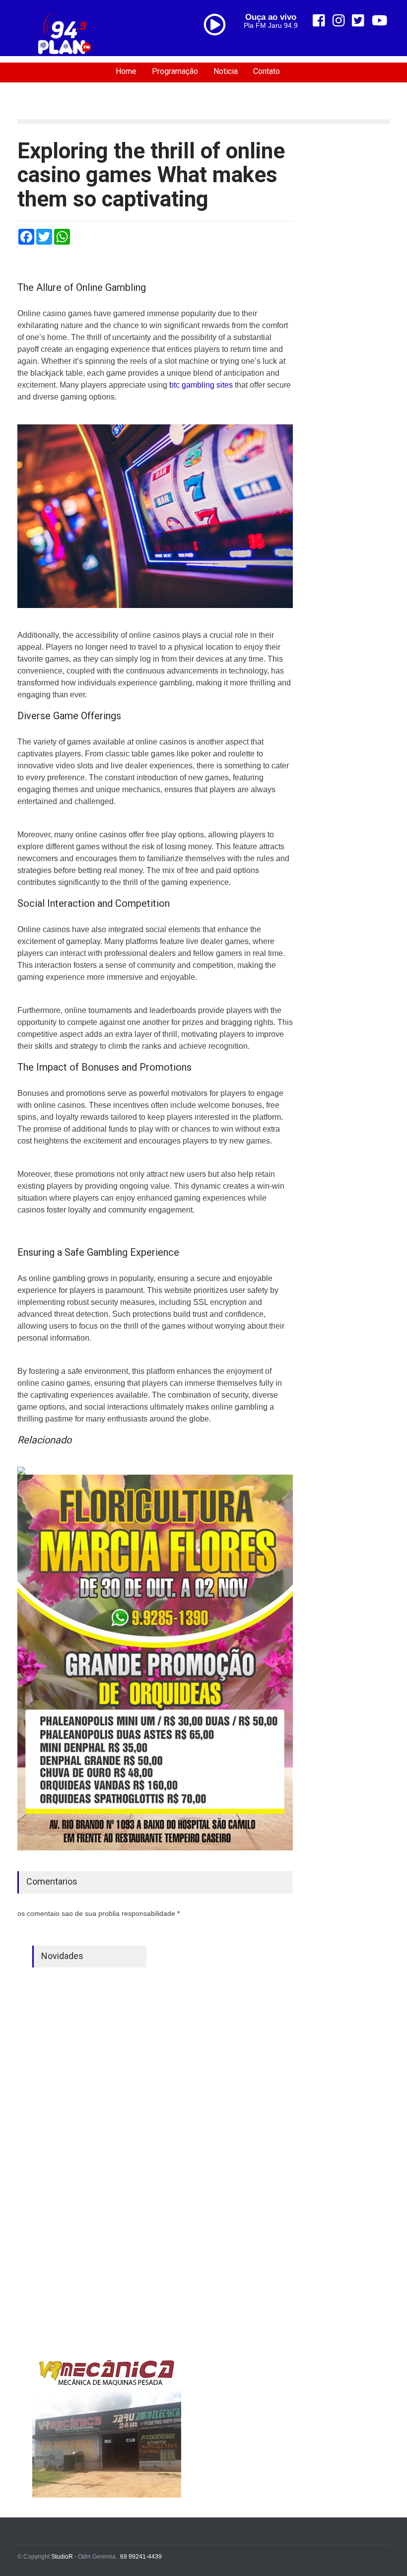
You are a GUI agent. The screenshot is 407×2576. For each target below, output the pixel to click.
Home (126, 71)
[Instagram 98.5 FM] (339, 21)
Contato (267, 71)
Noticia (226, 71)
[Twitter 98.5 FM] (358, 21)
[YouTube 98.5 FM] (380, 21)
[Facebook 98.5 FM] (319, 21)
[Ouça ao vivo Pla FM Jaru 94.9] (218, 46)
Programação (175, 71)
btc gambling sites (201, 385)
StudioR (62, 2557)
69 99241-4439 (141, 2557)
